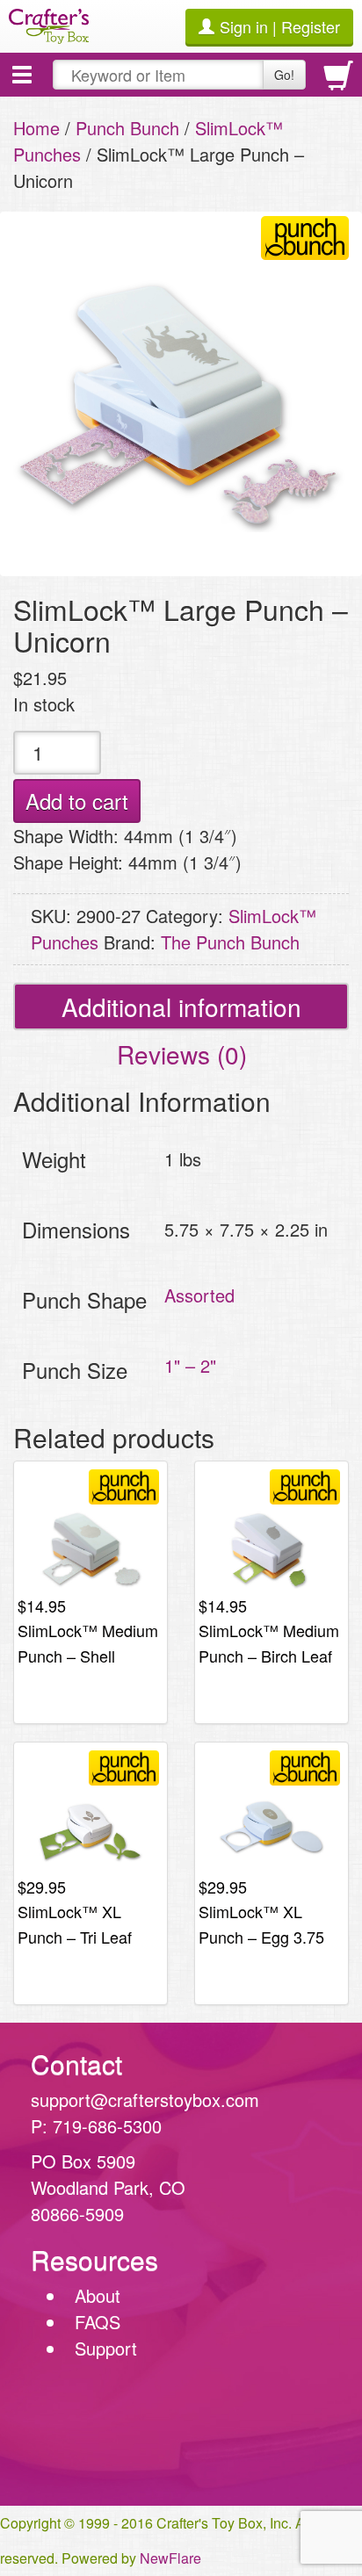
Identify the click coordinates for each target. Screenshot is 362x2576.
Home (36, 128)
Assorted (199, 1295)
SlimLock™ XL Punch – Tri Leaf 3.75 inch (75, 1936)
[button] (22, 75)
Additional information (181, 1007)
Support (106, 2348)
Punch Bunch (127, 128)
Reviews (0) (182, 1054)
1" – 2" (190, 1365)
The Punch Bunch (230, 942)
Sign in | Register (280, 26)
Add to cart (77, 801)
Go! (284, 75)
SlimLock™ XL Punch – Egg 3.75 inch (261, 1936)
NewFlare (170, 2558)
